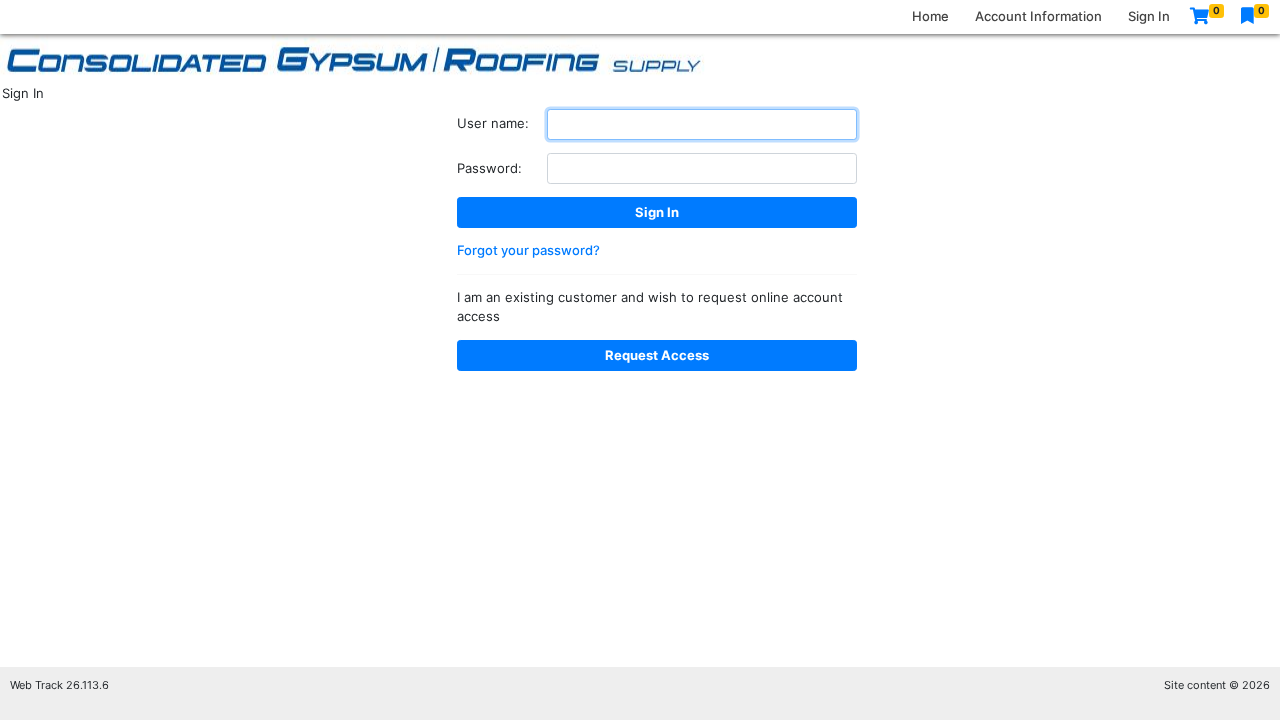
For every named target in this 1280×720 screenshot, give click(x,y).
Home (930, 16)
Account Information (1038, 16)
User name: (493, 123)
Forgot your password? (528, 250)
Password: (489, 168)
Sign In (1149, 16)
